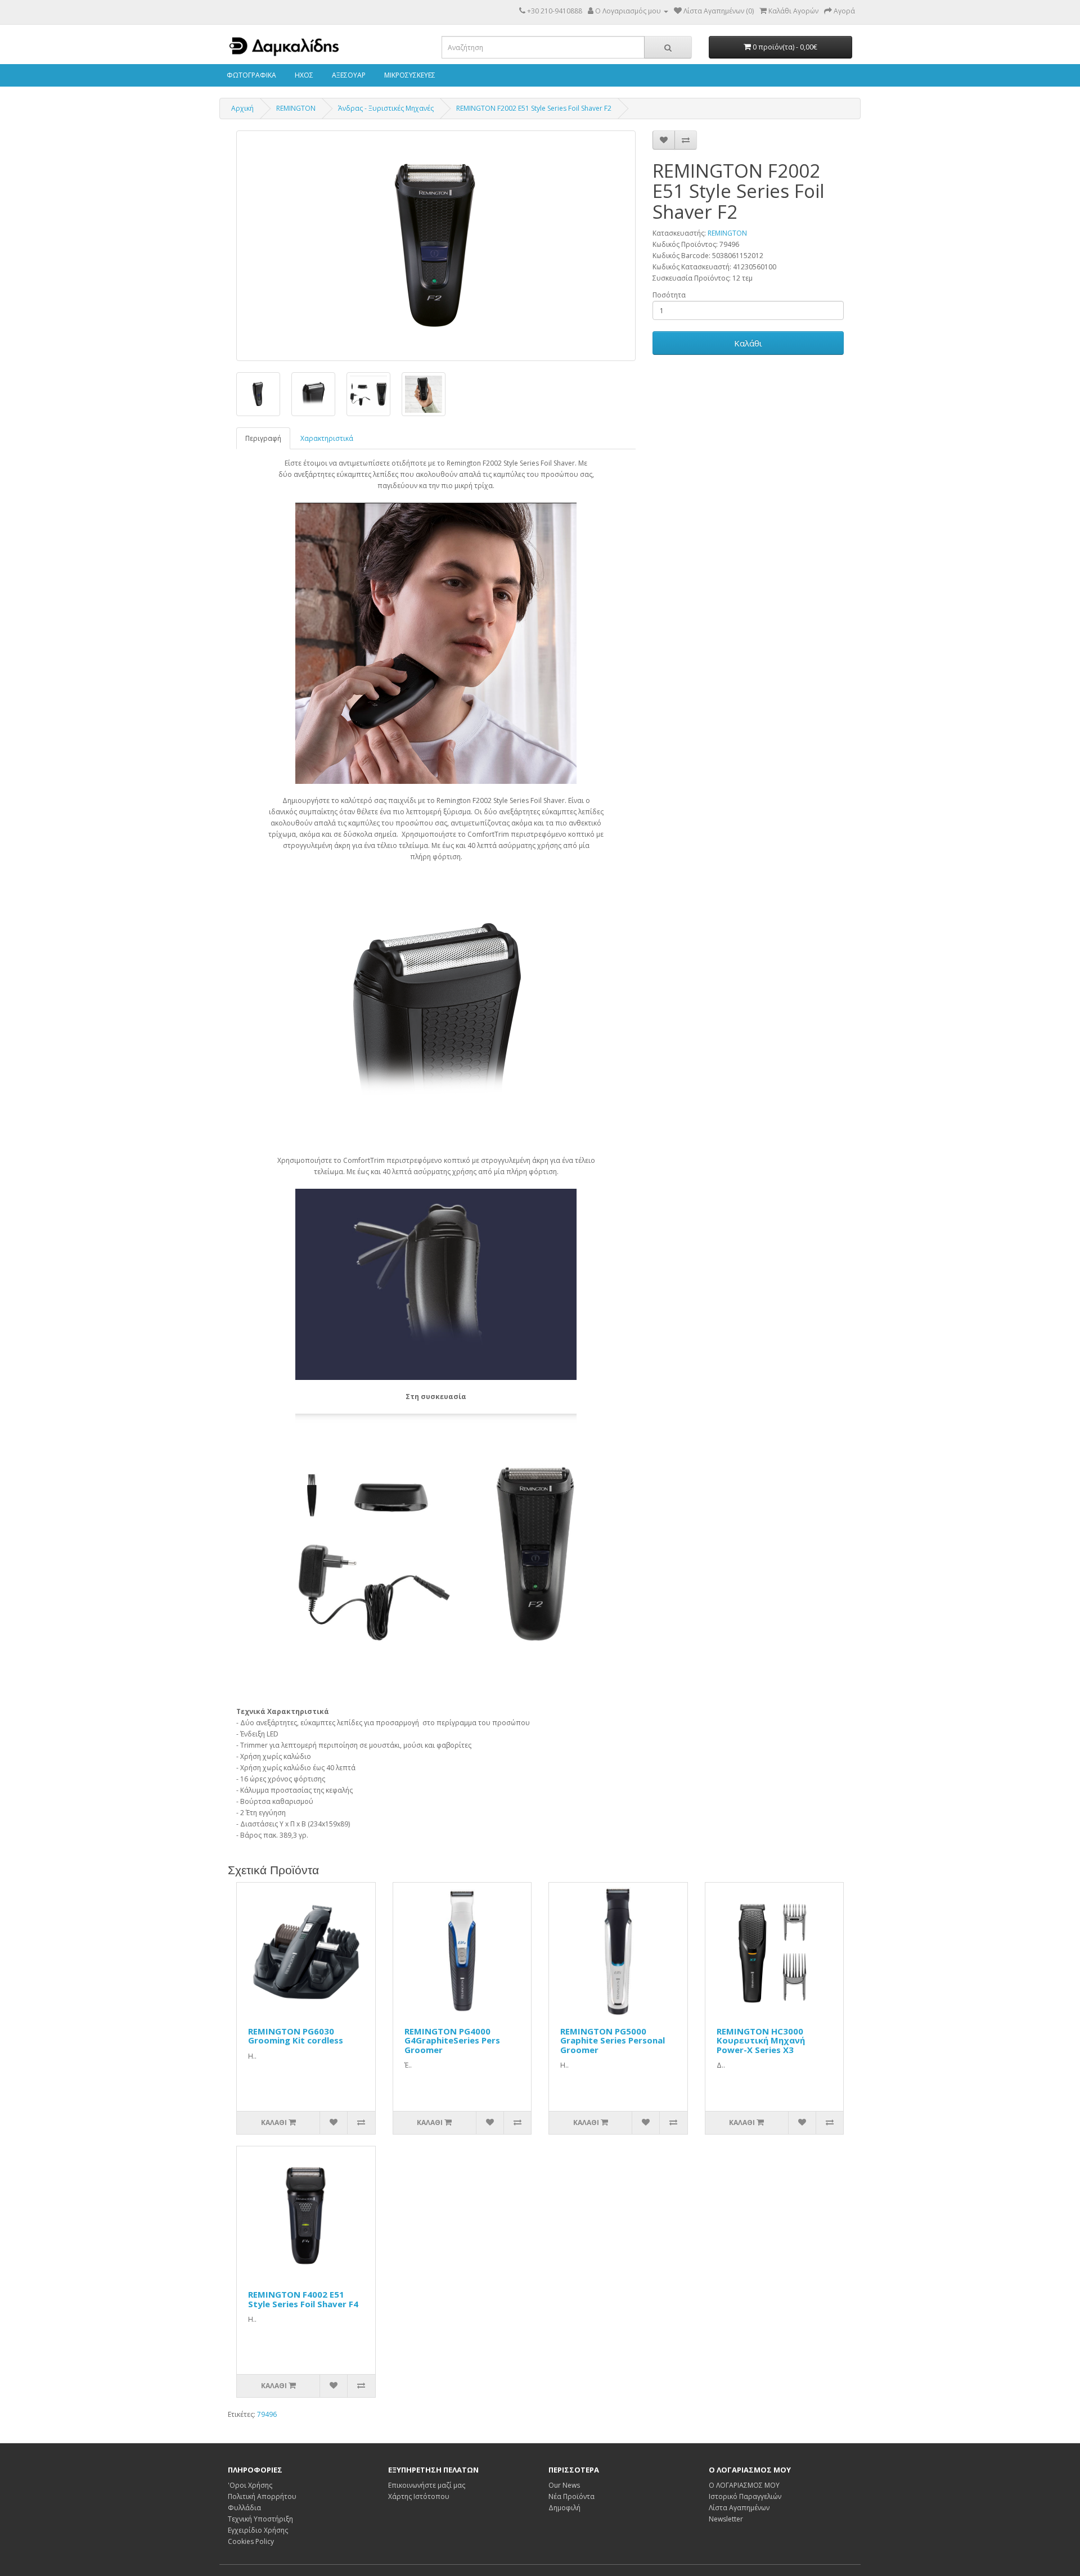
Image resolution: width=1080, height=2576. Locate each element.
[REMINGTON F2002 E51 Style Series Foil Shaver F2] (436, 246)
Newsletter (726, 2519)
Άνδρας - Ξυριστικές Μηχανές (386, 108)
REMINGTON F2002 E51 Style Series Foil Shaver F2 (534, 108)
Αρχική (242, 108)
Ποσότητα (669, 295)
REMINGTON (296, 108)
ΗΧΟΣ (303, 75)
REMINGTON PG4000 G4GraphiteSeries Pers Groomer (452, 2040)
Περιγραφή (263, 438)
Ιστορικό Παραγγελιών (745, 2496)
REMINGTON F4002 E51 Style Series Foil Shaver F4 (303, 2299)
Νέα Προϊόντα (571, 2496)
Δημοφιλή (564, 2508)
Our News (564, 2485)
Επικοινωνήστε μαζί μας (427, 2485)
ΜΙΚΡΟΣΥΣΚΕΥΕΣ (409, 75)
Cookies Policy (251, 2541)
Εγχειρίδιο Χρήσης (258, 2530)
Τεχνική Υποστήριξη (260, 2519)
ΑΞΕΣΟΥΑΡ (348, 75)
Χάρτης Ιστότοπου (419, 2496)
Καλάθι (748, 343)
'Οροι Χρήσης (250, 2485)
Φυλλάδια (244, 2508)
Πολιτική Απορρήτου (262, 2496)
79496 (267, 2414)
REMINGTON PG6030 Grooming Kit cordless (296, 2036)
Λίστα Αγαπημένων (739, 2508)
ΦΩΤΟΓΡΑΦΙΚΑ (251, 75)
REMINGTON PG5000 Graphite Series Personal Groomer (613, 2040)
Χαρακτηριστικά (327, 438)
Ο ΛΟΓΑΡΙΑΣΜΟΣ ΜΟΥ (744, 2485)
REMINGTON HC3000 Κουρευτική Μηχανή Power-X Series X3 (761, 2040)
